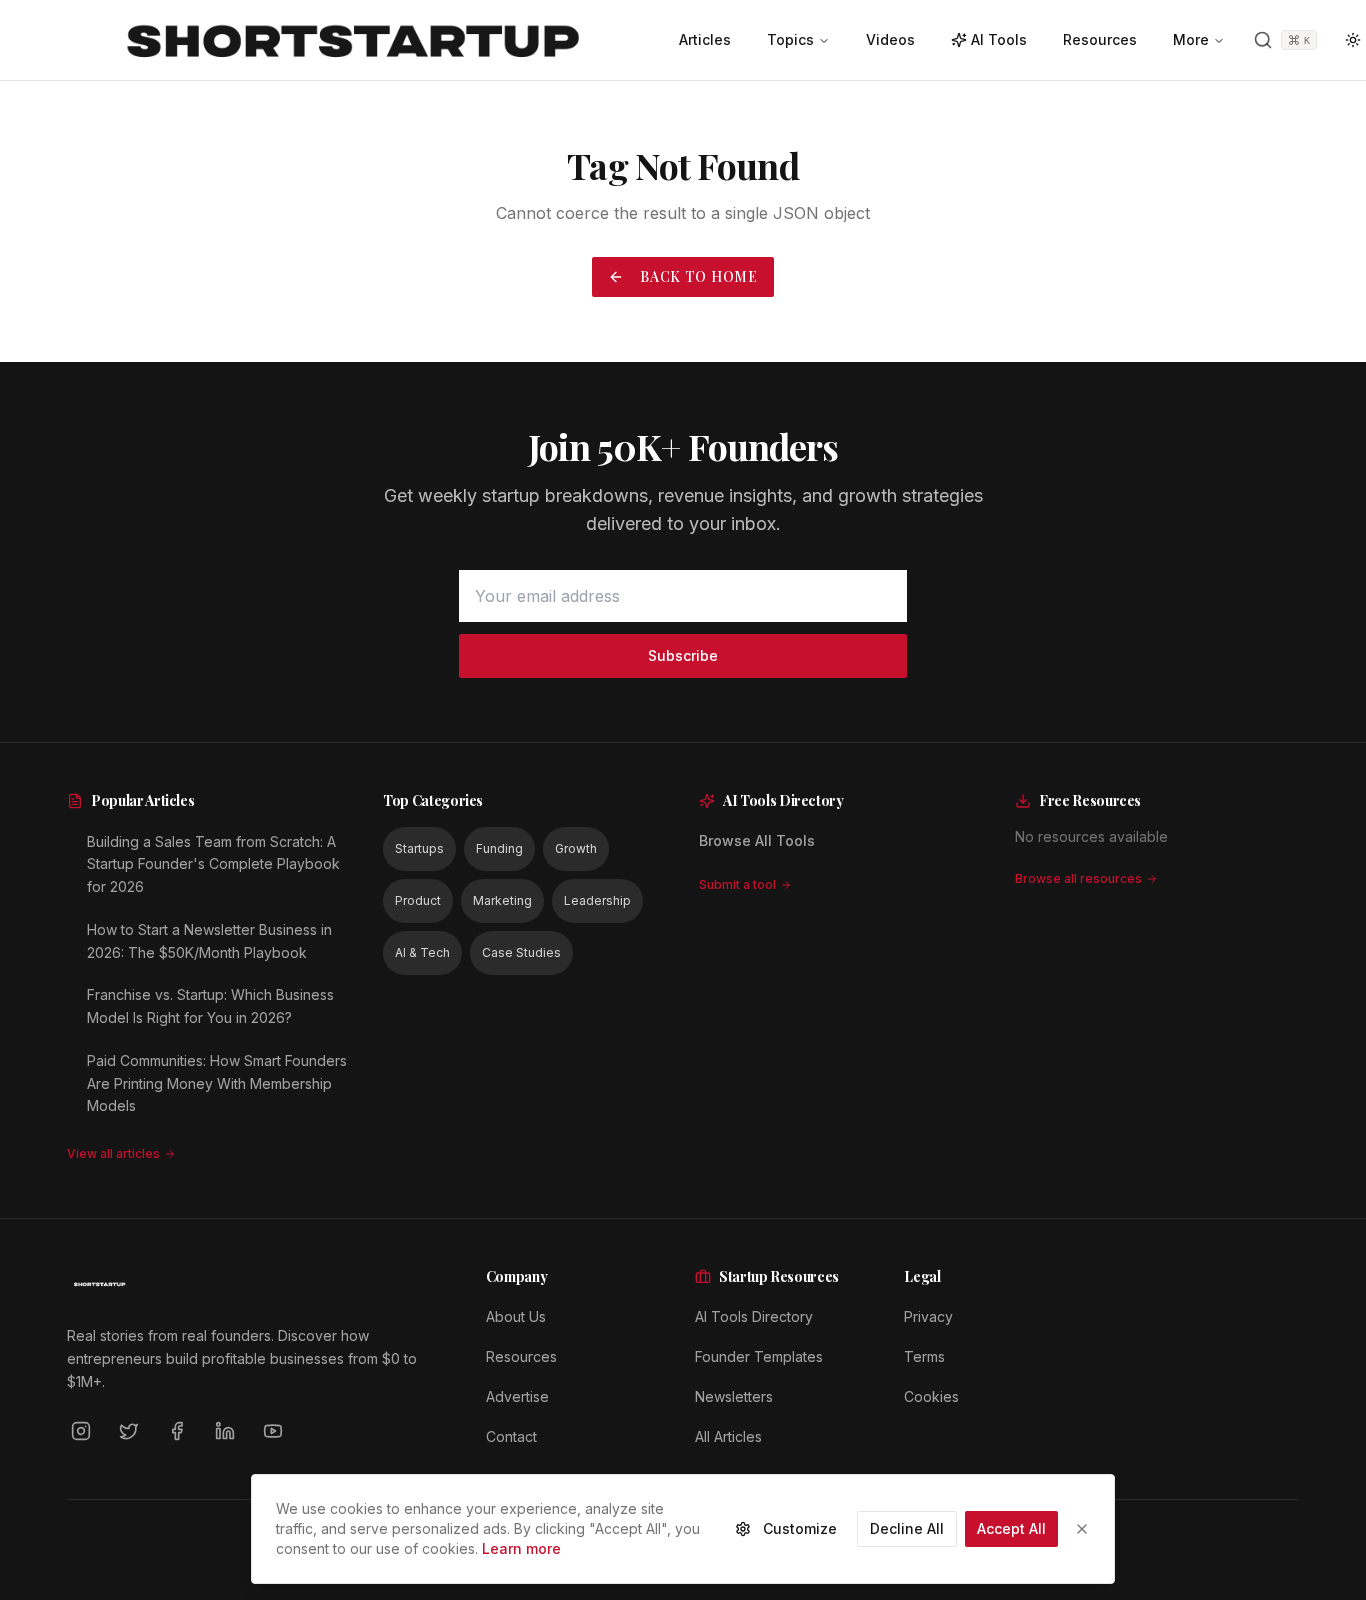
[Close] (1082, 1529)
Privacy (928, 1316)
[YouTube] (273, 1431)
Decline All (907, 1528)
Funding (499, 848)
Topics (790, 39)
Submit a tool (737, 884)
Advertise (517, 1396)
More (1191, 39)
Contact (511, 1436)
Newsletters (734, 1396)
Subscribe (683, 655)
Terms (924, 1356)
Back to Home (698, 276)
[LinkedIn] (225, 1431)
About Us (516, 1316)
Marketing (502, 900)
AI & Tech (422, 952)
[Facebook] (177, 1431)
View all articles (113, 1153)
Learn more (521, 1548)
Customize (800, 1528)
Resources (521, 1356)
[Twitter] (129, 1431)
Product (418, 900)
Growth (576, 848)
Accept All (1011, 1528)
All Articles (728, 1436)
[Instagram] (81, 1431)
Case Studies (521, 952)
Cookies (931, 1396)
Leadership (597, 900)
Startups (419, 848)
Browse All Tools (757, 840)
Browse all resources (1078, 878)
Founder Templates (759, 1356)
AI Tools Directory (754, 1316)
